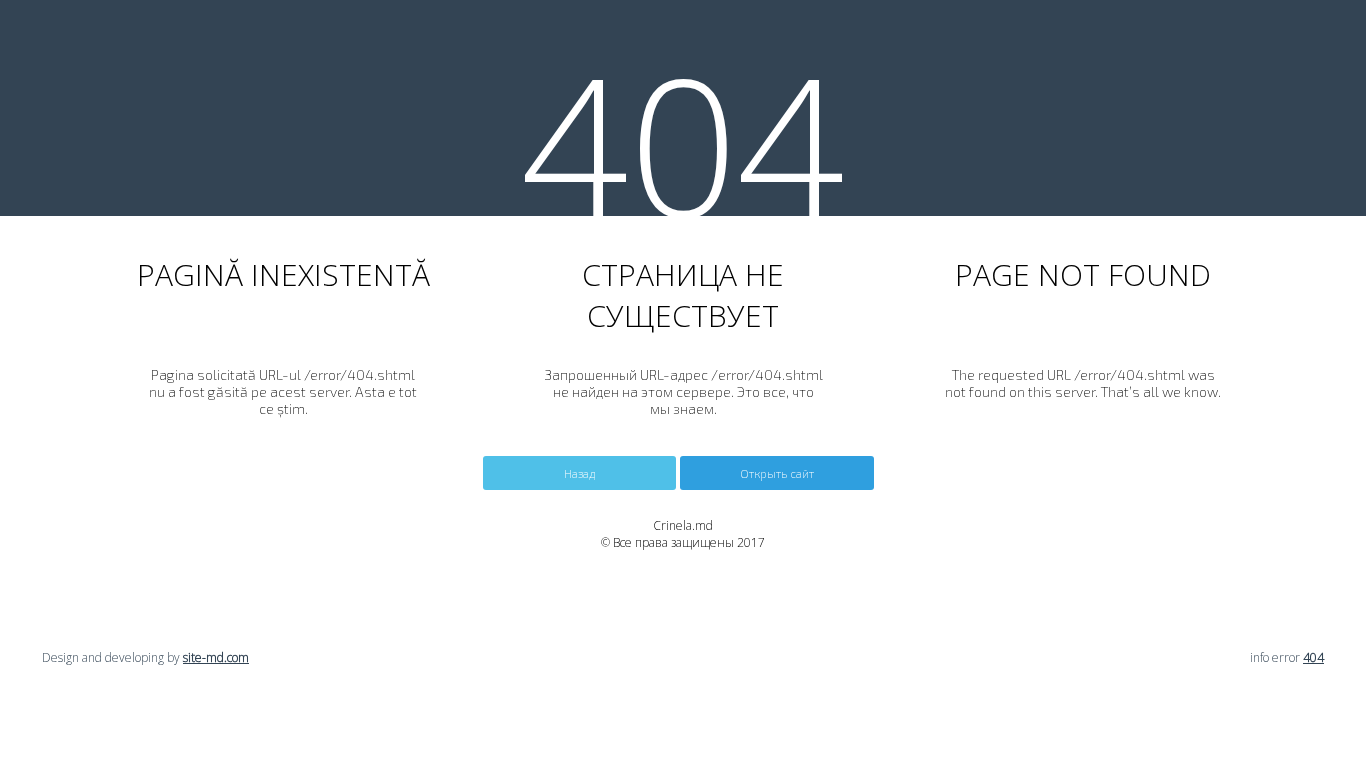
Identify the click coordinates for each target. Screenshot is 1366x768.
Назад (579, 473)
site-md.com (216, 657)
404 (1313, 657)
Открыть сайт (777, 473)
